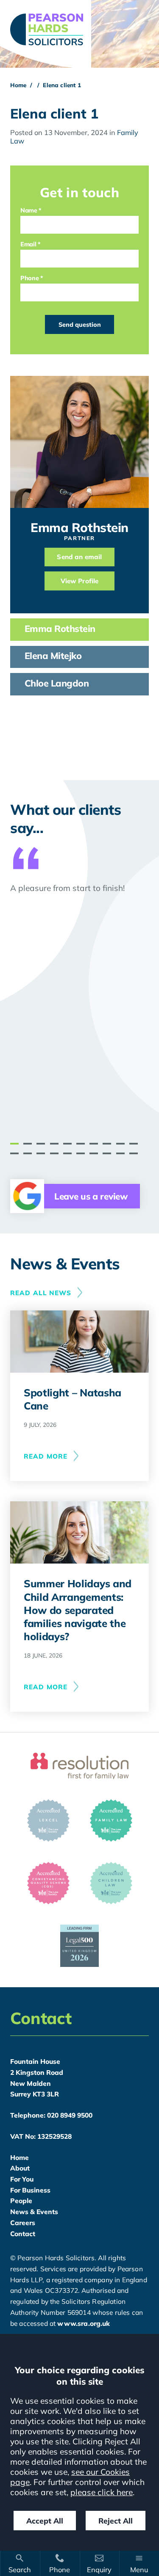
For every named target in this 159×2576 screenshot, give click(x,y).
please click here (102, 2492)
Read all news (41, 1293)
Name (29, 210)
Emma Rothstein (79, 527)
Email (28, 244)
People (21, 2201)
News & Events (34, 2212)
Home (18, 85)
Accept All (45, 2521)
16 (81, 1153)
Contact (23, 2234)
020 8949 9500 (70, 2115)
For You (22, 2179)
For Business (30, 2190)
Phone (29, 278)
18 (107, 1153)
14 (54, 1153)
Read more (46, 1456)
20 (134, 1153)
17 (94, 1153)
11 (14, 1153)
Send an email (79, 557)
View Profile (80, 581)
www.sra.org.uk (84, 2323)
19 (120, 1153)
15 (67, 1153)
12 (28, 1153)
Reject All (116, 2521)
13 (41, 1153)
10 (134, 1144)
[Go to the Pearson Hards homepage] (79, 29)
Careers (23, 2223)
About (20, 2168)
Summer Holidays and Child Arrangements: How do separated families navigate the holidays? (78, 1610)
